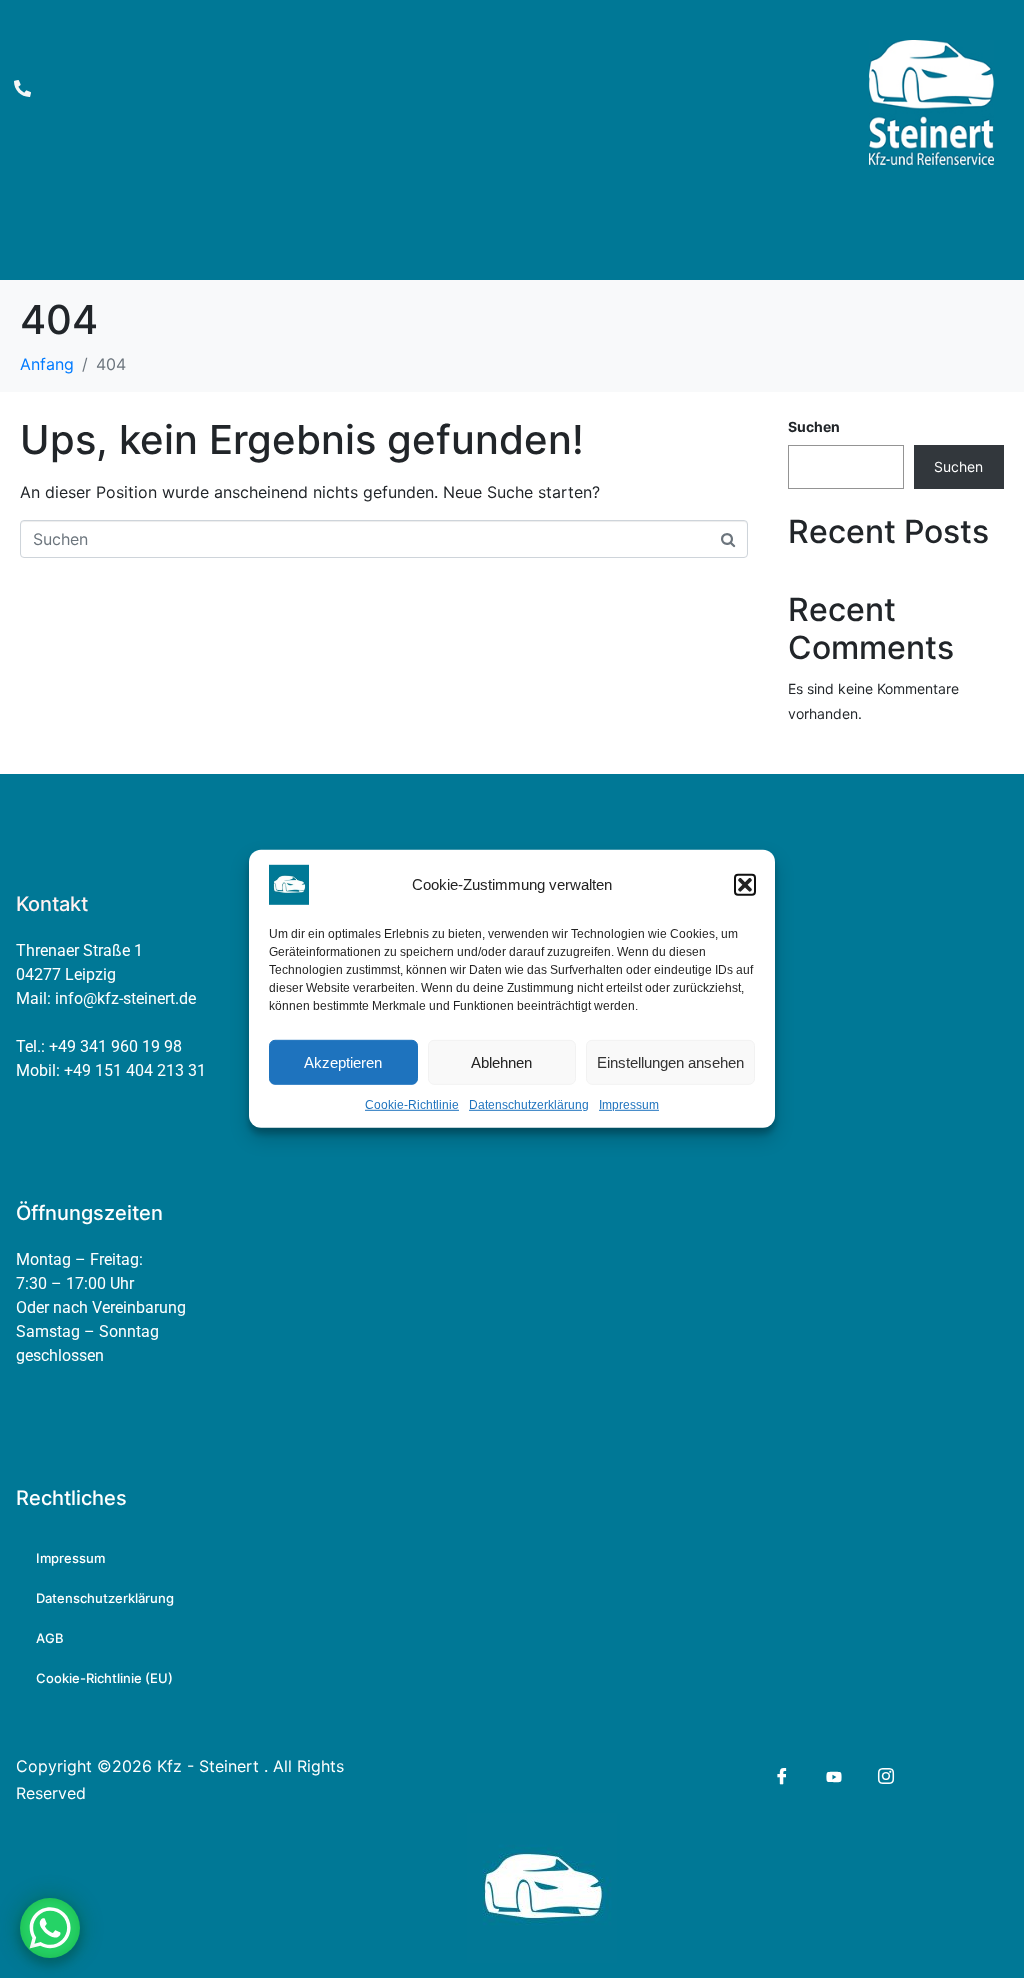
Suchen (814, 426)
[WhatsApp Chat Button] (50, 1928)
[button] (745, 885)
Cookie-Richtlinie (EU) (104, 1678)
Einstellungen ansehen (670, 1061)
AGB (50, 1638)
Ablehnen (501, 1061)
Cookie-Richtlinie (412, 1105)
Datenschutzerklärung (529, 1105)
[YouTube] (832, 1775)
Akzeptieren (343, 1061)
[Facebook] (780, 1776)
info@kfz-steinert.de (125, 998)
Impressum (629, 1105)
